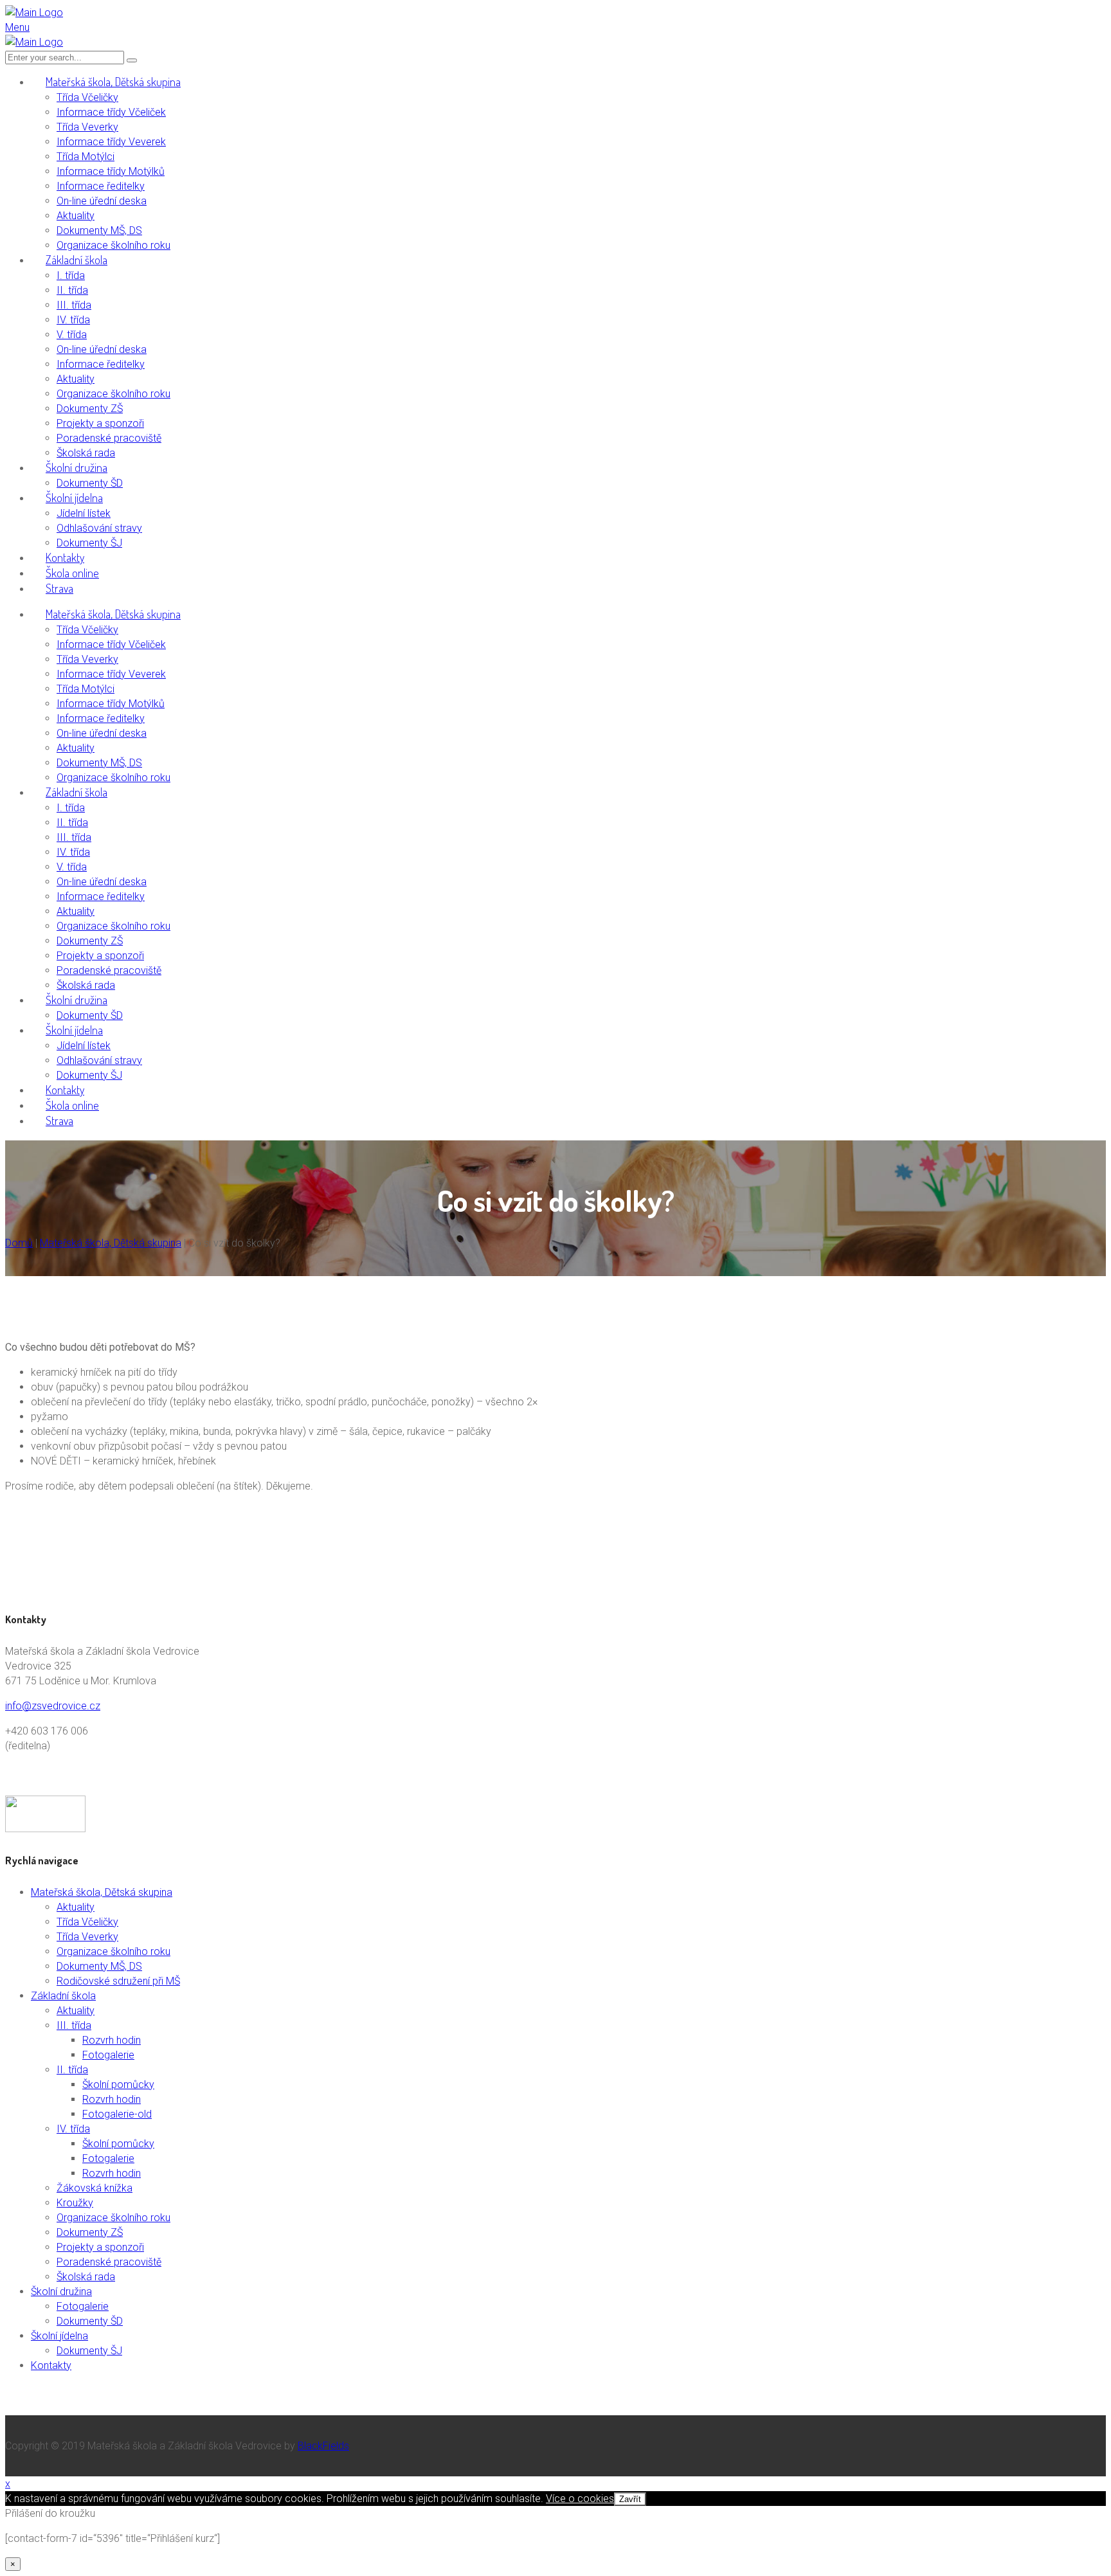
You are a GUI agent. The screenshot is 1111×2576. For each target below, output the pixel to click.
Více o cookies (580, 2499)
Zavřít (630, 2499)
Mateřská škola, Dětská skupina (111, 1243)
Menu (17, 27)
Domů (19, 1243)
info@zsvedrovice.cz (53, 1706)
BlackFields (323, 2446)
